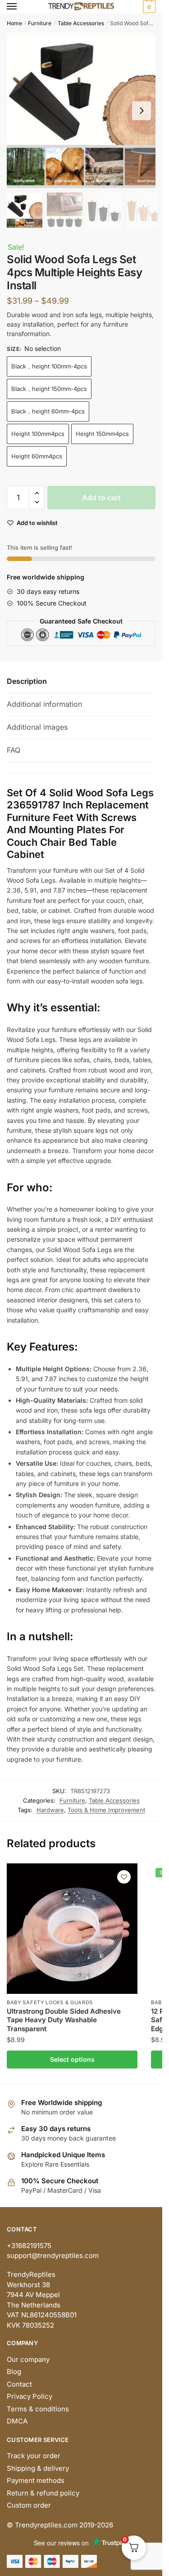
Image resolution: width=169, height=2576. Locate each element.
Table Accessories (81, 23)
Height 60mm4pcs (37, 456)
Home (14, 23)
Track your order (34, 2456)
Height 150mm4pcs (102, 434)
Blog (14, 2372)
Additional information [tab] (44, 704)
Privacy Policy (30, 2396)
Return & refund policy (43, 2493)
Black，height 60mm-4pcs (48, 411)
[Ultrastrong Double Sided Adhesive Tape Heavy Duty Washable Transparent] (72, 1929)
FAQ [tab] (14, 750)
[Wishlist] (124, 1877)
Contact (19, 2384)
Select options (72, 2059)
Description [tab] (27, 681)
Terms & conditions (38, 2409)
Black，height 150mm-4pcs (49, 389)
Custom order (29, 2505)
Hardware (50, 1810)
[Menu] (20, 7)
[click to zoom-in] (84, 110)
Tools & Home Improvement (106, 1810)
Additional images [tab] (37, 727)
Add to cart (101, 498)
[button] (142, 111)
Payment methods (36, 2480)
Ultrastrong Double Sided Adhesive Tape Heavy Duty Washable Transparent (64, 2020)
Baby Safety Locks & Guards (50, 2002)
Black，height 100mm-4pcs (49, 366)
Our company (28, 2359)
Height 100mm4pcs (38, 434)
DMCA (17, 2421)
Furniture (40, 23)
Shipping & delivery (38, 2468)
